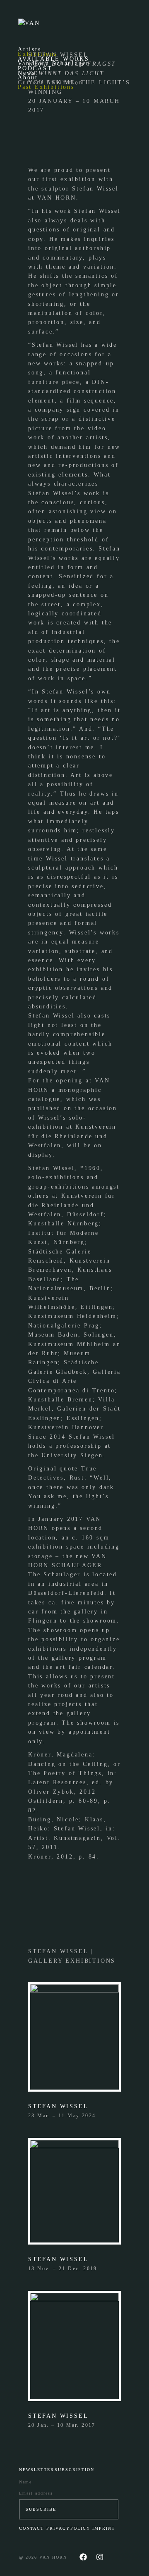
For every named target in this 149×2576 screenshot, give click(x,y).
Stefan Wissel (58, 2106)
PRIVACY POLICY (68, 2528)
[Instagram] (100, 2557)
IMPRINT (104, 2528)
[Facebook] (83, 2557)
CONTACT (31, 2528)
